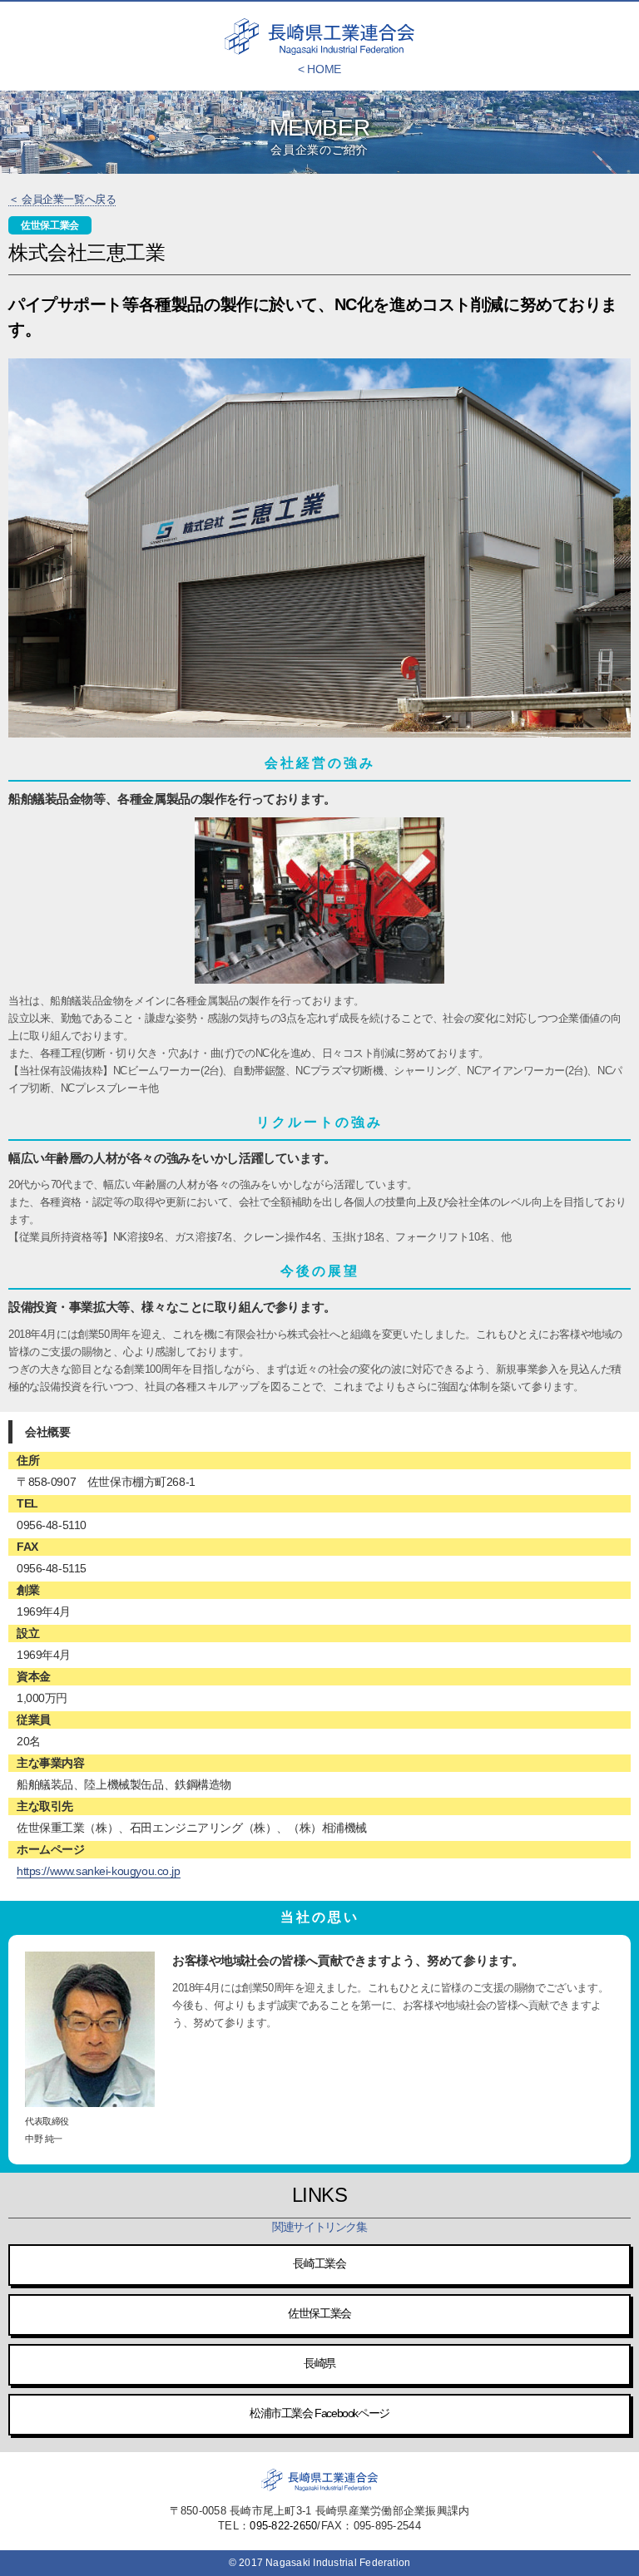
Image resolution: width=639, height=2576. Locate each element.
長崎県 (319, 2363)
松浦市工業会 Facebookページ (319, 2413)
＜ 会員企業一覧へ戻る (62, 199)
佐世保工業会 (319, 2313)
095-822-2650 (283, 2526)
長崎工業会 (319, 2263)
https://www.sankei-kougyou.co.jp (99, 1871)
